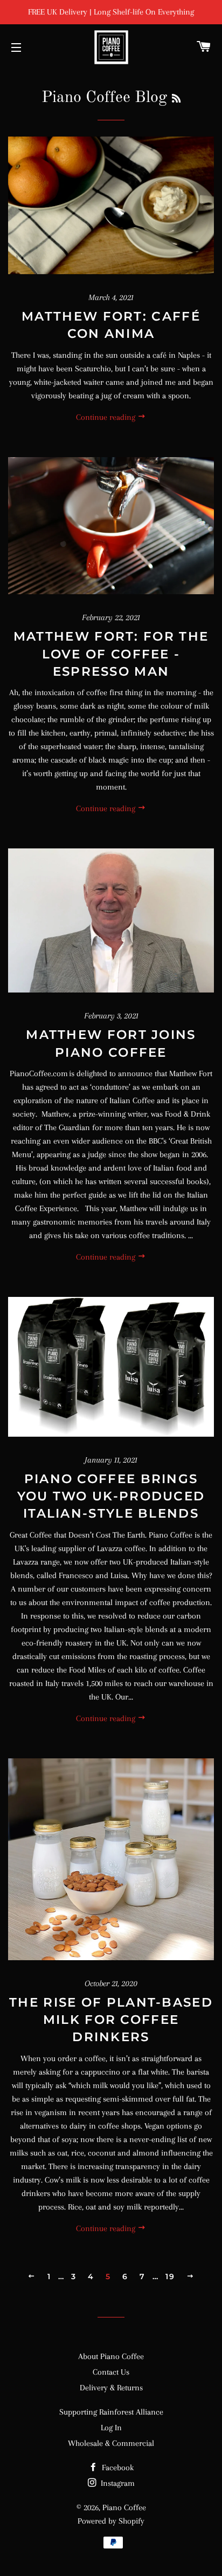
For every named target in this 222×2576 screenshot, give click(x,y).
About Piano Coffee (111, 2356)
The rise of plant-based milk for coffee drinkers (111, 2020)
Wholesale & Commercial (111, 2443)
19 (170, 2276)
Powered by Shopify (111, 2521)
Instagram (117, 2483)
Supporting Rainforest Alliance (111, 2412)
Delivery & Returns (111, 2388)
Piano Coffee (124, 2507)
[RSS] (176, 99)
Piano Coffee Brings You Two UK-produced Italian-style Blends (111, 1496)
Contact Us (111, 2372)
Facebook (117, 2468)
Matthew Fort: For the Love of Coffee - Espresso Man (111, 654)
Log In (111, 2428)
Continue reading (107, 417)
